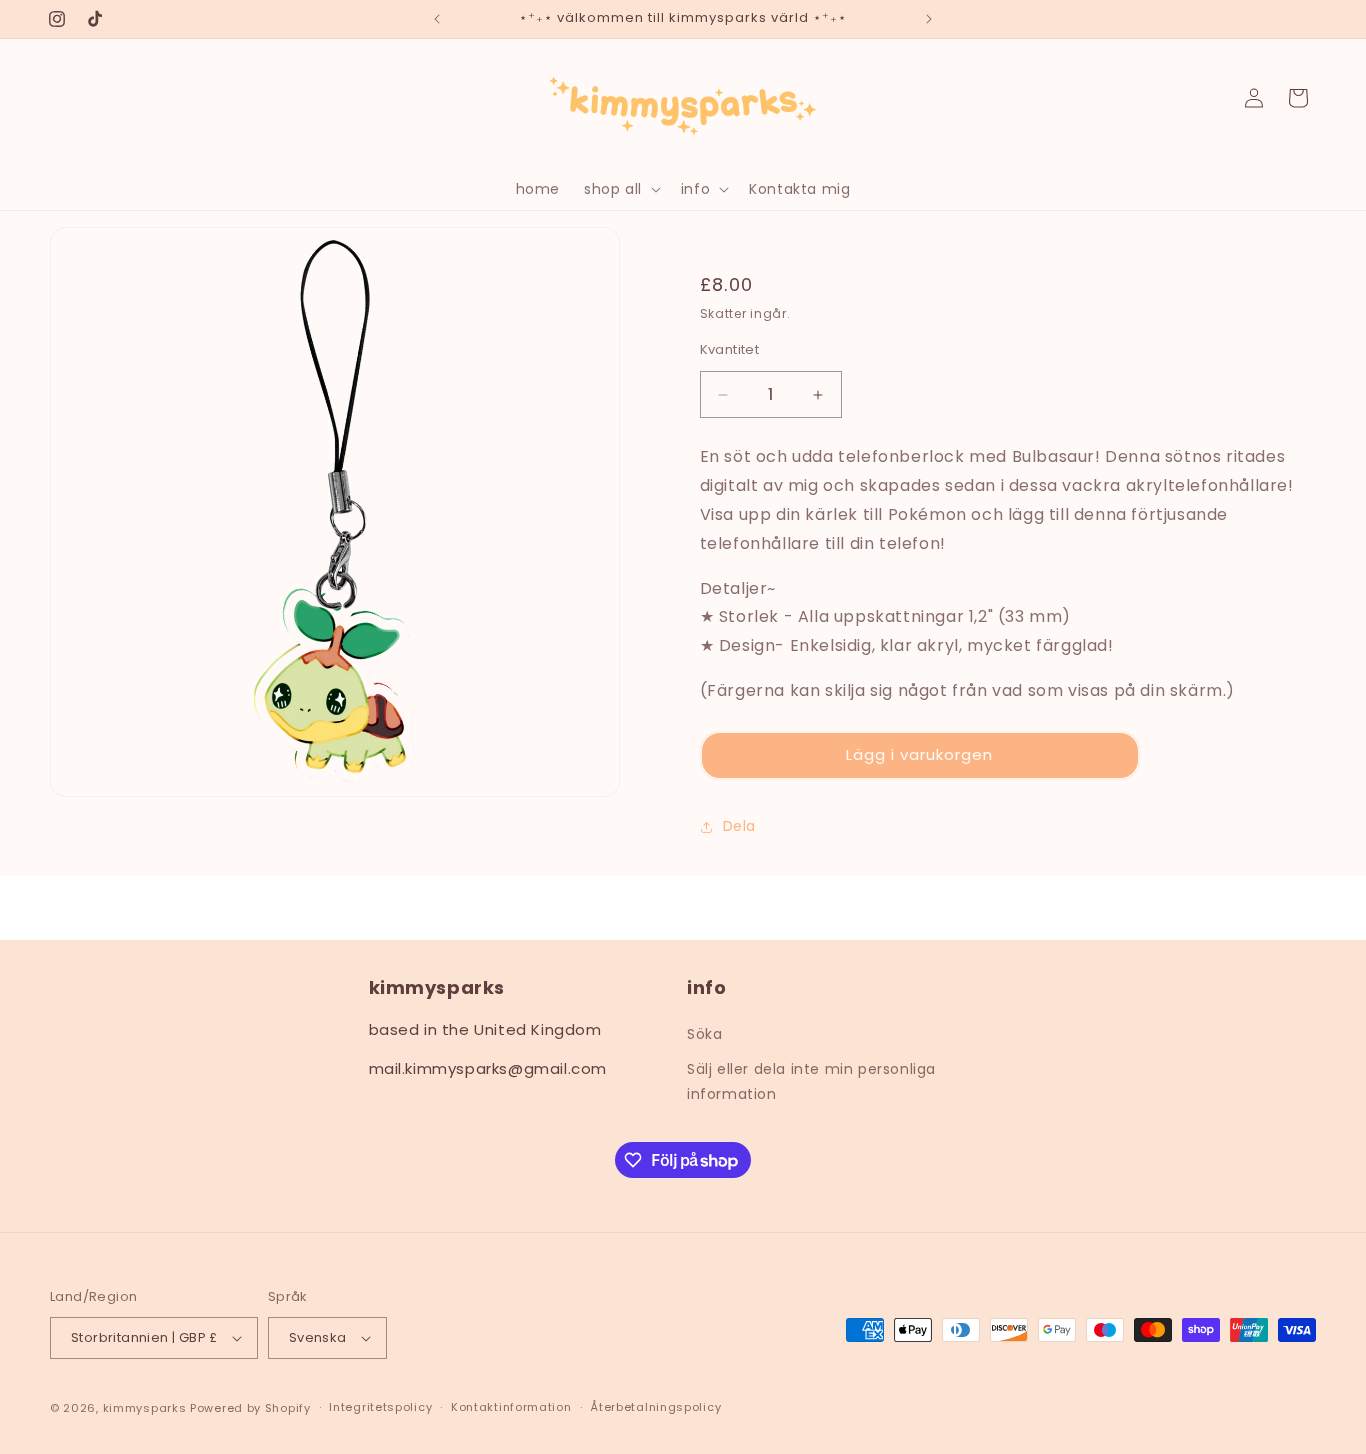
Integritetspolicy (380, 1407)
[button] (620, 189)
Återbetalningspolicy (655, 1407)
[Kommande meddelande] (929, 19)
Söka (704, 1034)
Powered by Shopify (250, 1408)
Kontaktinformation (511, 1407)
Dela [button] (739, 826)
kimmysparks (145, 1408)
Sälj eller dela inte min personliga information (811, 1081)
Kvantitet (730, 349)
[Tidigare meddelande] (437, 19)
